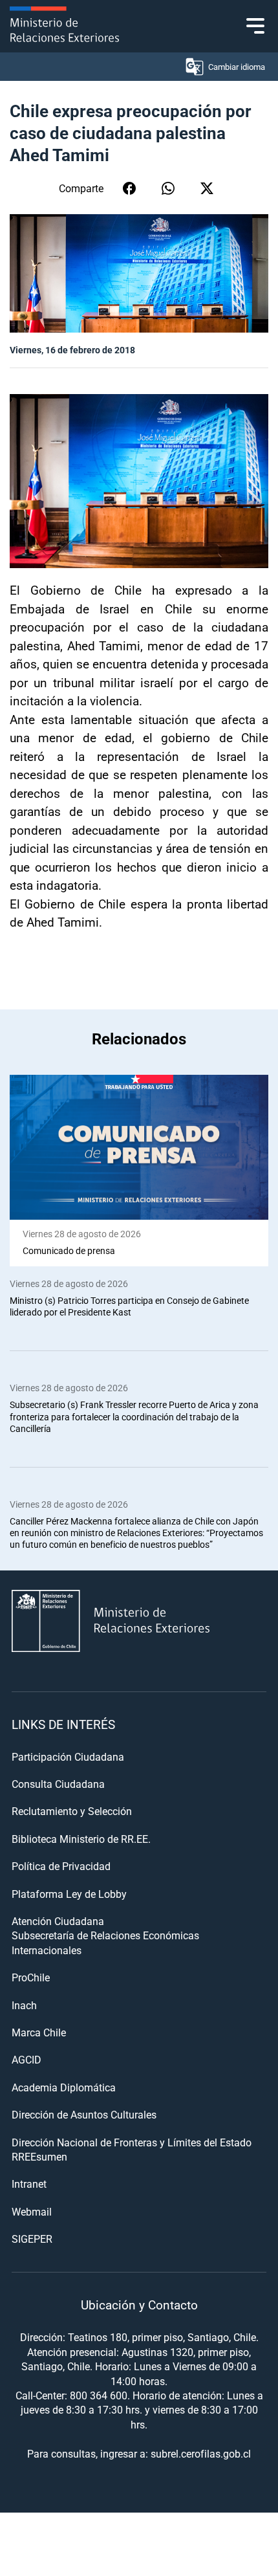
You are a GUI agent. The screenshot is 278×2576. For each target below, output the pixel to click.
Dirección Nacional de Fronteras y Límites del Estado (132, 2142)
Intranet (29, 2184)
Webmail (32, 2211)
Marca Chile (39, 2032)
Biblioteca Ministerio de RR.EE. (81, 1839)
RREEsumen (39, 2156)
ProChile (31, 1977)
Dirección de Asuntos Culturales (84, 2114)
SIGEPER (32, 2239)
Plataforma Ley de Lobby (69, 1894)
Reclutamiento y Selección (72, 1811)
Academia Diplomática (64, 2087)
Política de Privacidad (61, 1866)
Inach (24, 2005)
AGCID (27, 2059)
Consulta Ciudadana (58, 1784)
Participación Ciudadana (68, 1756)
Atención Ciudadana (58, 1921)
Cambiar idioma (237, 67)
